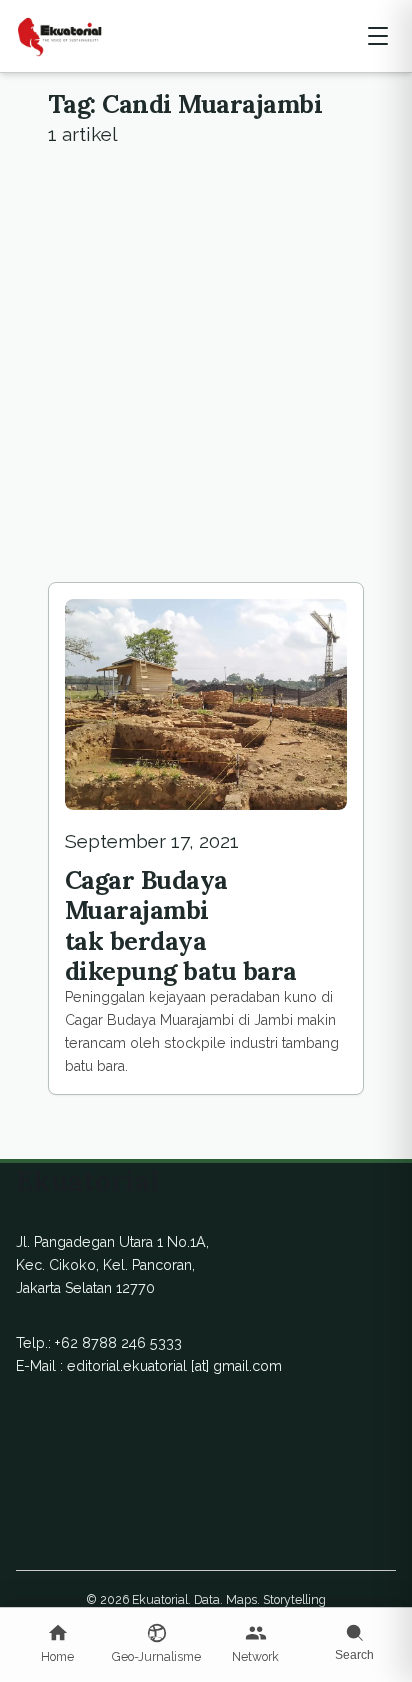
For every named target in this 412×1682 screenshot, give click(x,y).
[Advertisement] (206, 366)
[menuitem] (57, 1645)
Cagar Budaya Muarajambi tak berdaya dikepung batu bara (181, 925)
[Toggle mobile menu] (378, 36)
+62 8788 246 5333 (118, 1343)
